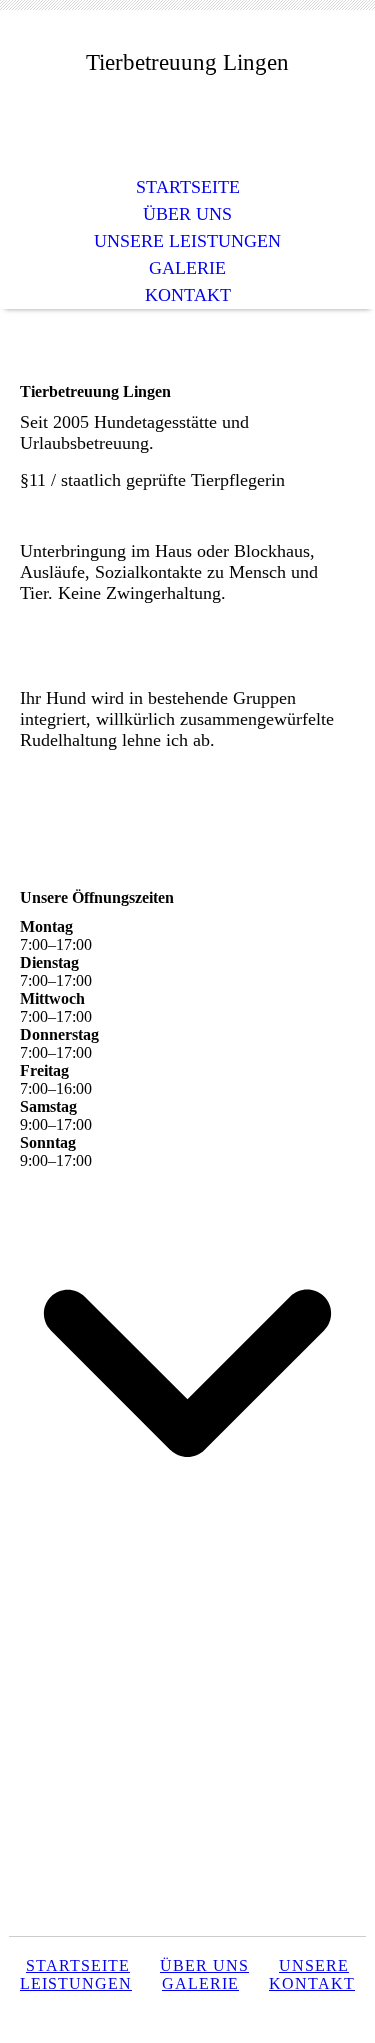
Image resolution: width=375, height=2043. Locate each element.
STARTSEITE (188, 187)
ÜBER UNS (187, 214)
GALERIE (187, 268)
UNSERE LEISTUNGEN (187, 241)
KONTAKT (188, 295)
